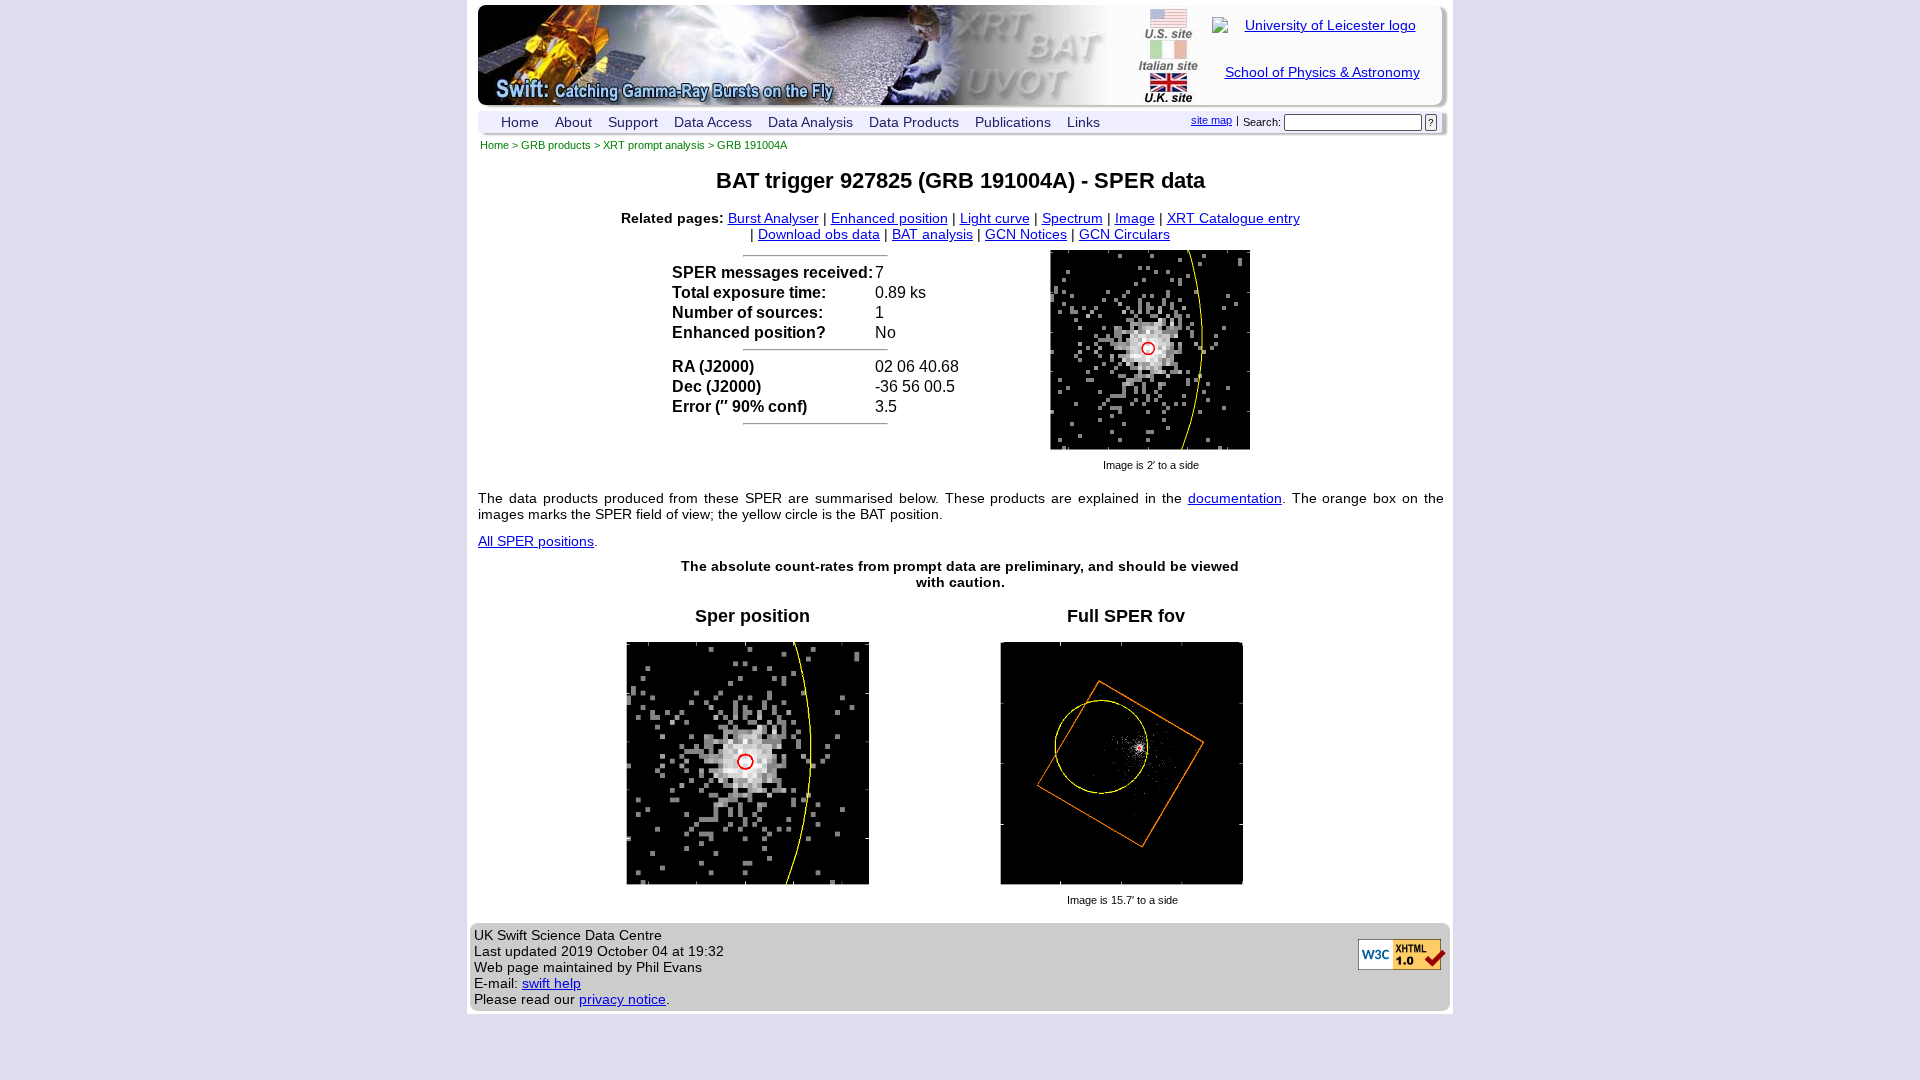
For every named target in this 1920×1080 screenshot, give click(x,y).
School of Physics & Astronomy (1322, 72)
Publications (1013, 122)
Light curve (995, 218)
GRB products (556, 145)
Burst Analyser (773, 218)
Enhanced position (889, 218)
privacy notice (622, 999)
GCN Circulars (1124, 234)
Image (1135, 218)
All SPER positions (536, 541)
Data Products (914, 122)
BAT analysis (932, 234)
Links (1083, 122)
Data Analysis (810, 122)
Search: (1262, 122)
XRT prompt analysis (654, 145)
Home (520, 122)
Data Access (713, 122)
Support (633, 122)
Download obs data (819, 234)
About (573, 122)
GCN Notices (1026, 234)
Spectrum (1072, 218)
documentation (1235, 498)
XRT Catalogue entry (1233, 218)
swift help (551, 983)
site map (1211, 120)
